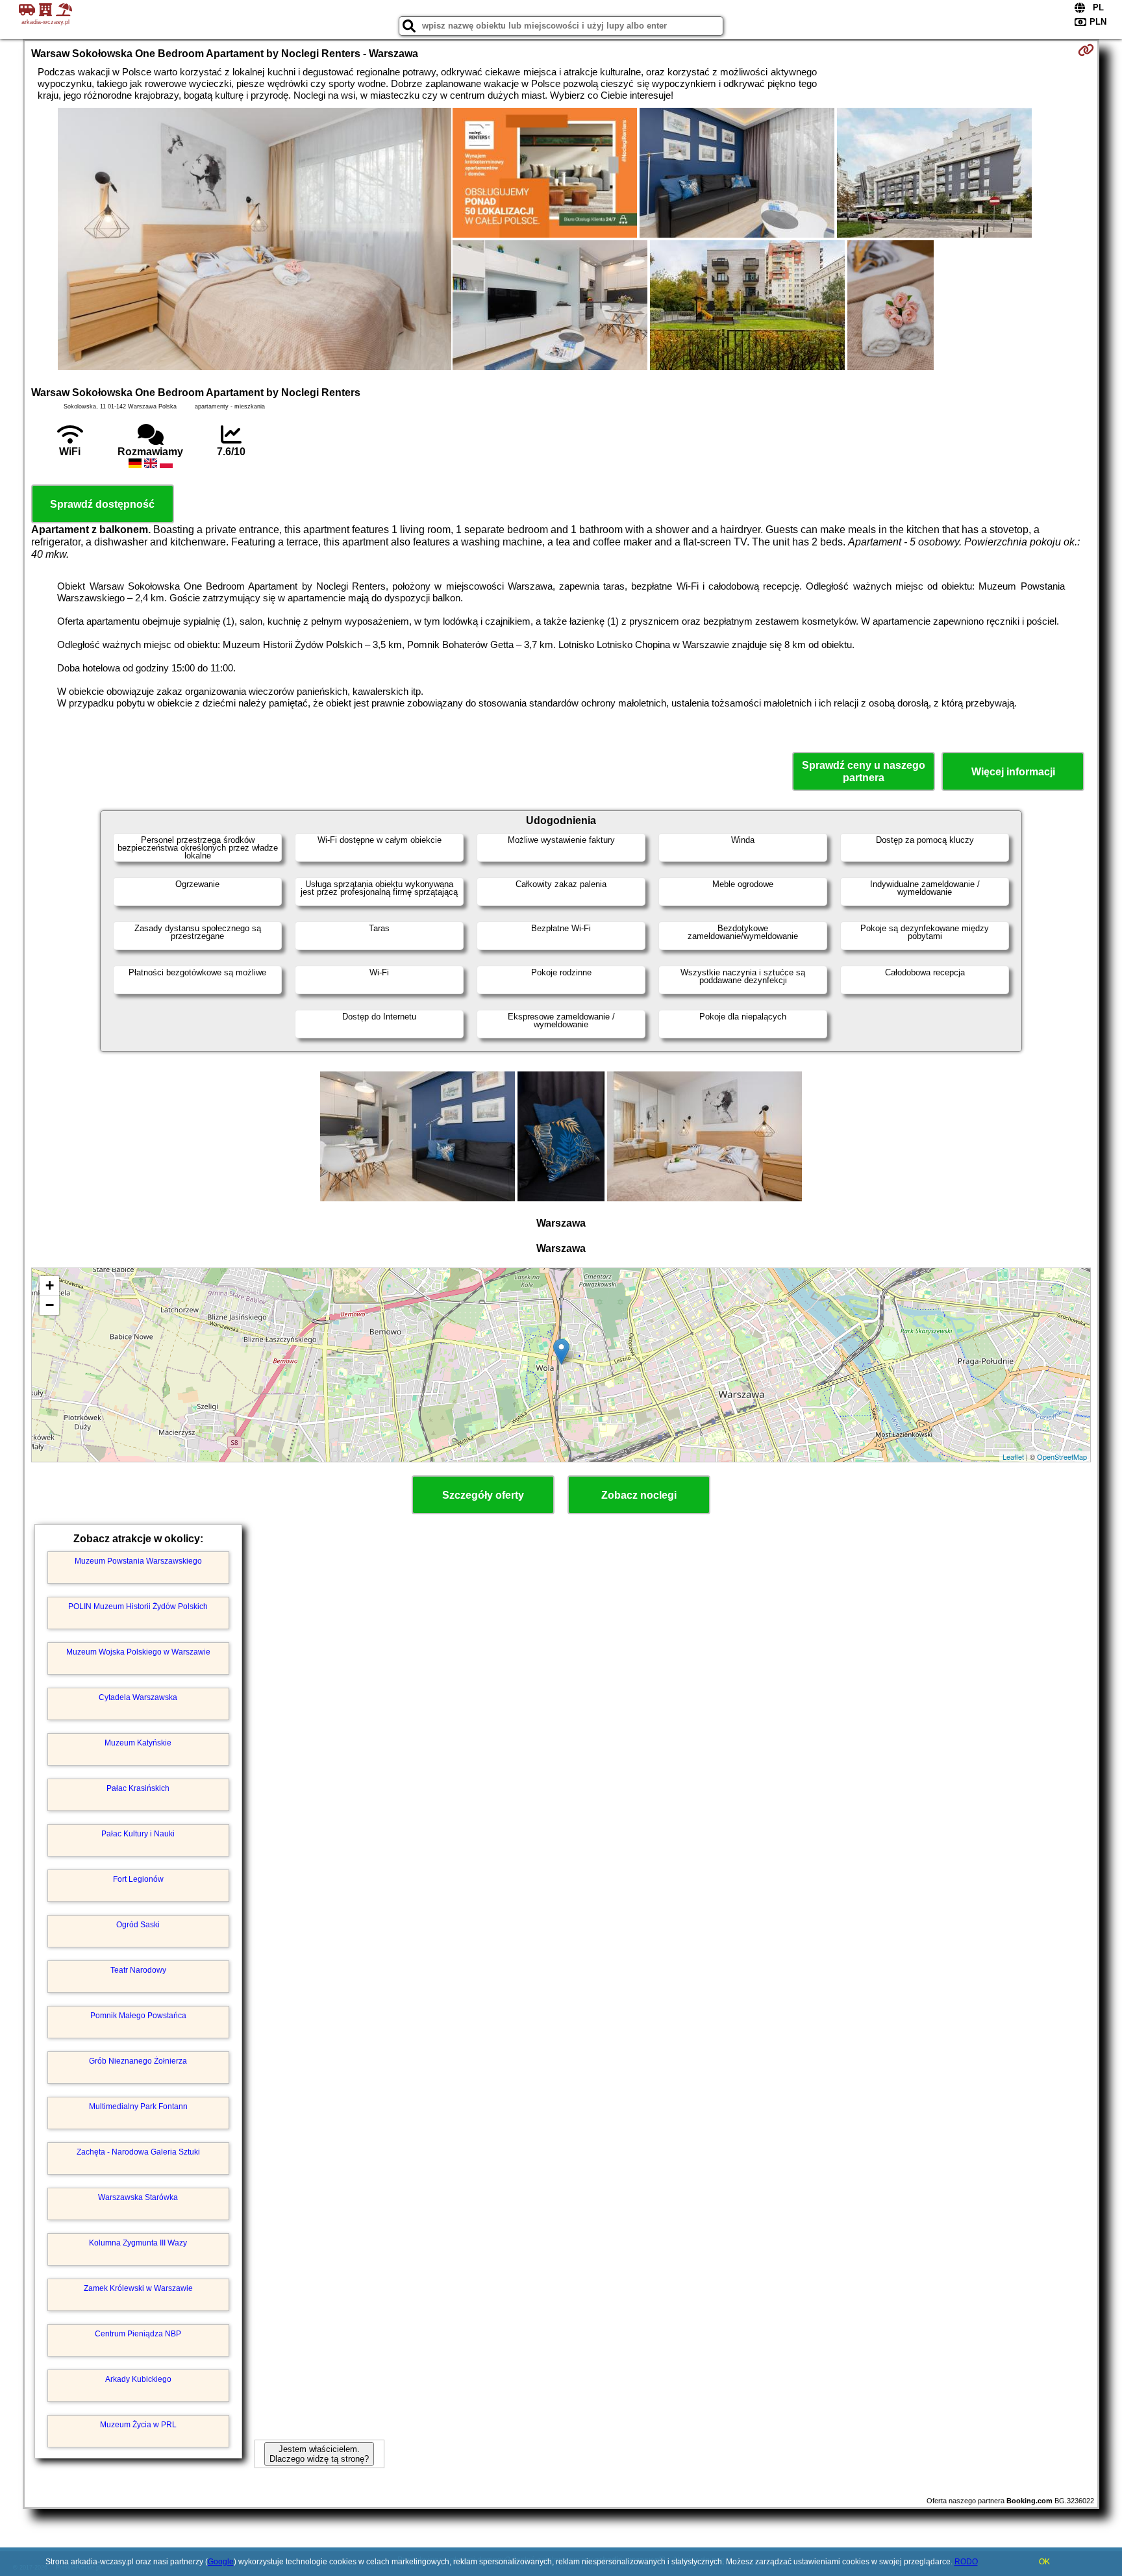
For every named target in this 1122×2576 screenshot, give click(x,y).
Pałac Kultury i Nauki (138, 1834)
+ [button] (50, 1285)
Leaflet (1013, 1457)
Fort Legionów (138, 1879)
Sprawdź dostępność (102, 504)
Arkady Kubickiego (138, 2379)
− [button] (50, 1305)
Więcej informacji (1013, 772)
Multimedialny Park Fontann (138, 2107)
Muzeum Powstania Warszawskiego (138, 1561)
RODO (966, 2562)
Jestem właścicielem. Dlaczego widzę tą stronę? (319, 2454)
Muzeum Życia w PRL (138, 2425)
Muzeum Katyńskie (138, 1743)
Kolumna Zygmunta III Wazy (138, 2243)
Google (221, 2562)
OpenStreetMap (1062, 1457)
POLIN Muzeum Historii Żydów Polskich (138, 1607)
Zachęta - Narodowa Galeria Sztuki (138, 2152)
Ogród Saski (138, 1925)
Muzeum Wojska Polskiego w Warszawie (138, 1652)
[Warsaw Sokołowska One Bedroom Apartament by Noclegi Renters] (255, 240)
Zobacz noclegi (639, 1495)
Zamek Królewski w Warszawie (138, 2288)
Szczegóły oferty (483, 1495)
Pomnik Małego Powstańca (138, 2016)
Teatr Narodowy (138, 1970)
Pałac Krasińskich (138, 1788)
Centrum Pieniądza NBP (138, 2334)
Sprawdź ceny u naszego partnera (864, 771)
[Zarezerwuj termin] (1086, 50)
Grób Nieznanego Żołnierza (138, 2061)
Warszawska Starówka (138, 2197)
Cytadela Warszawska (138, 1697)
